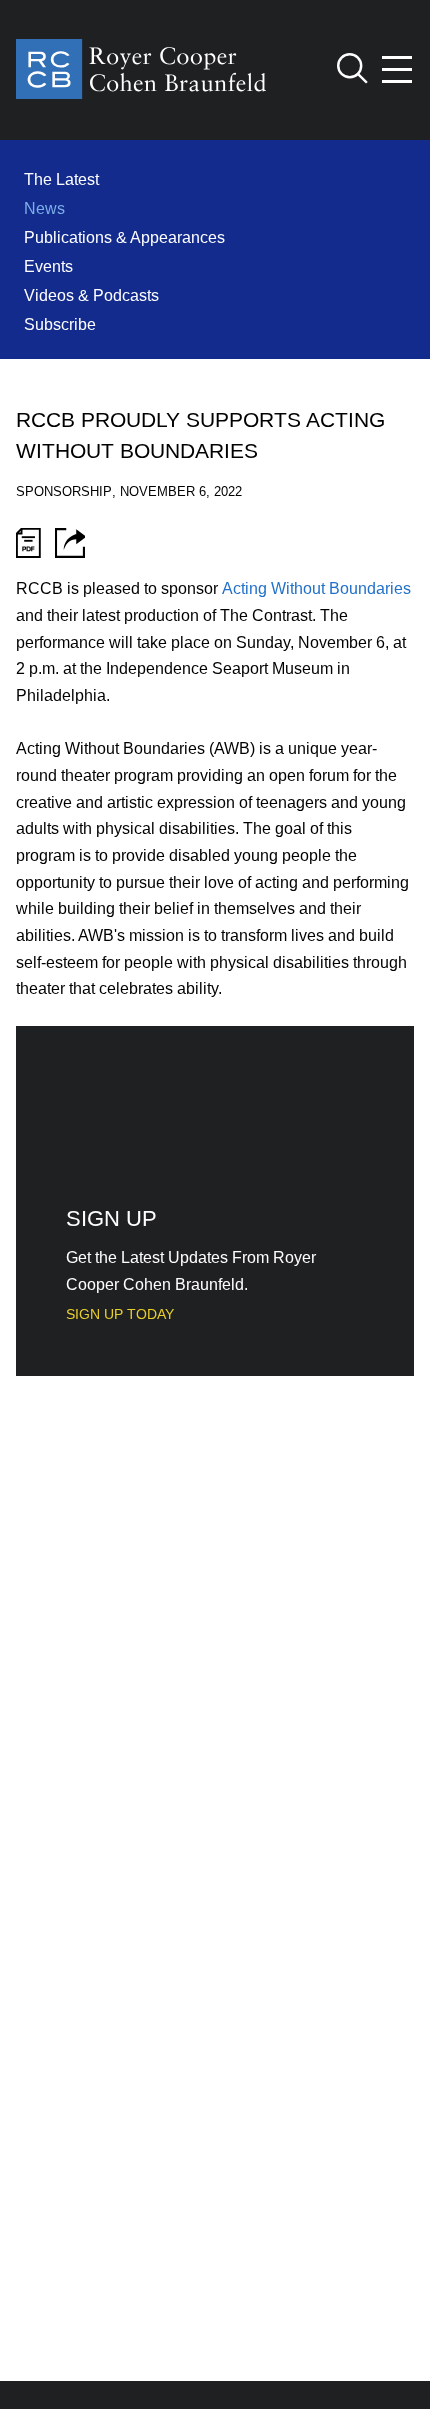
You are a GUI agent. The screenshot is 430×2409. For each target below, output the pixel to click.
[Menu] (398, 69)
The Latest (61, 179)
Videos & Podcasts (91, 295)
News (44, 208)
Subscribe (60, 324)
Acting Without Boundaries (316, 588)
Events (48, 266)
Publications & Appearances (124, 237)
